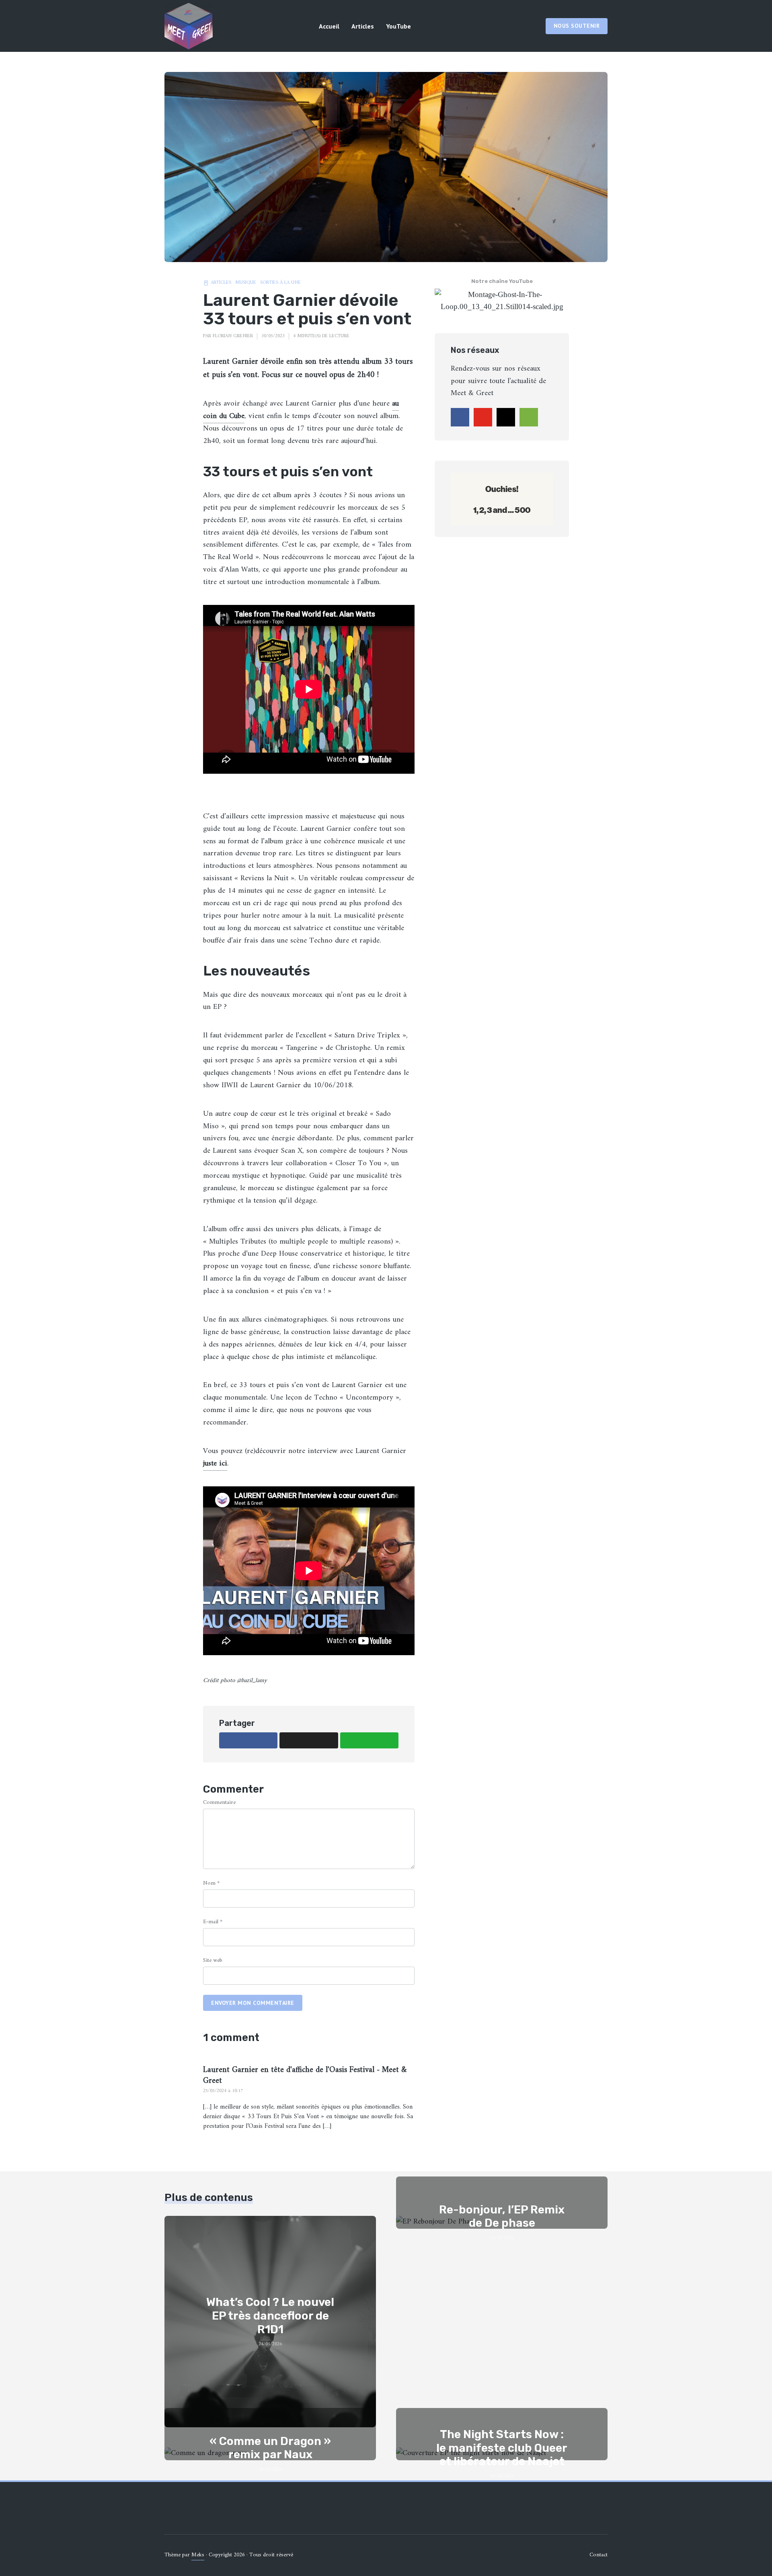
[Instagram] (506, 417)
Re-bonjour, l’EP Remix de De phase (502, 2216)
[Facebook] (460, 417)
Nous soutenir (577, 26)
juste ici (215, 1464)
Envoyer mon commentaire (253, 2003)
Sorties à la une (280, 283)
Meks (198, 2555)
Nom (211, 1883)
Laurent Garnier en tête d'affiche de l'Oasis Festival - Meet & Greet (305, 2076)
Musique (246, 283)
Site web (213, 1960)
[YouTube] (483, 417)
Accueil (329, 26)
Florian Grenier (233, 336)
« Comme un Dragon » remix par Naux (270, 2448)
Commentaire (219, 1802)
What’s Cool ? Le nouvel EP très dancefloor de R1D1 (270, 2316)
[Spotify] (529, 417)
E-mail (213, 1922)
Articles (363, 26)
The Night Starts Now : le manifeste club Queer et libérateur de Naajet (502, 2448)
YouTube (398, 26)
